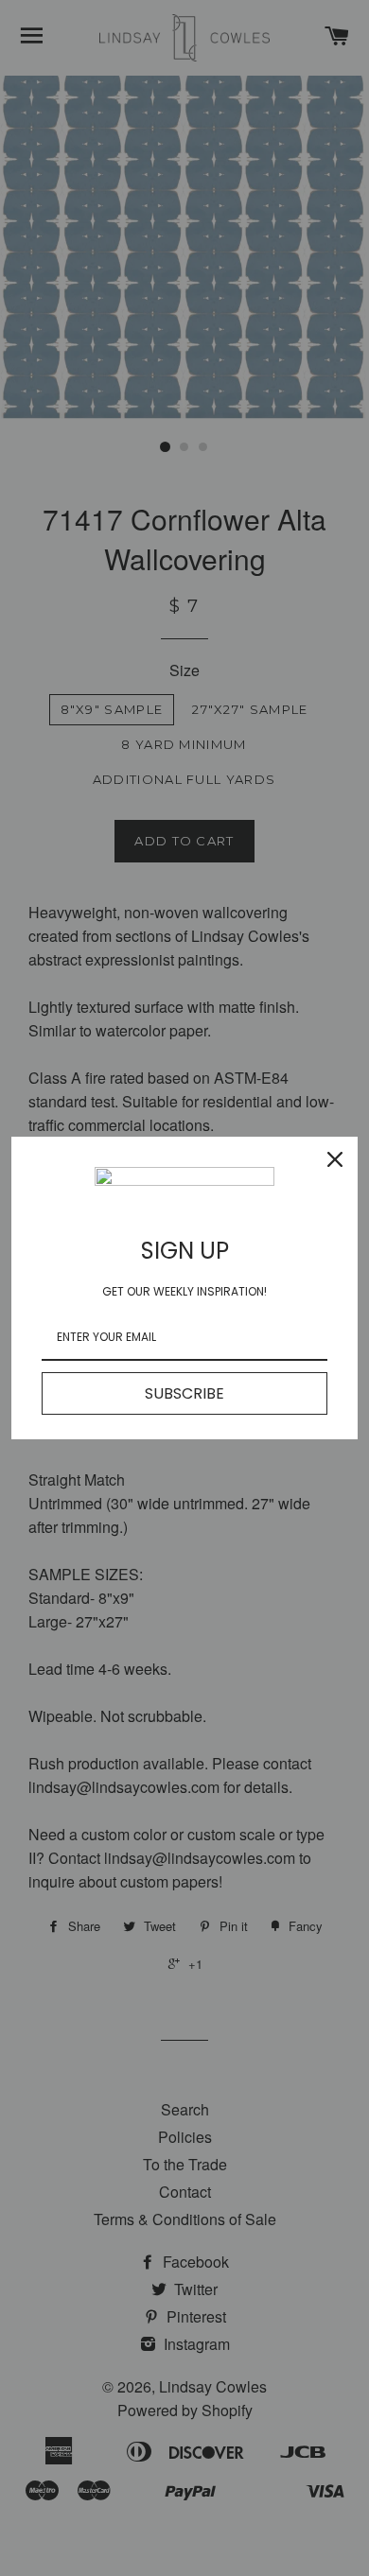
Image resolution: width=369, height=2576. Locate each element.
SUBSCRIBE (184, 1393)
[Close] (335, 1159)
